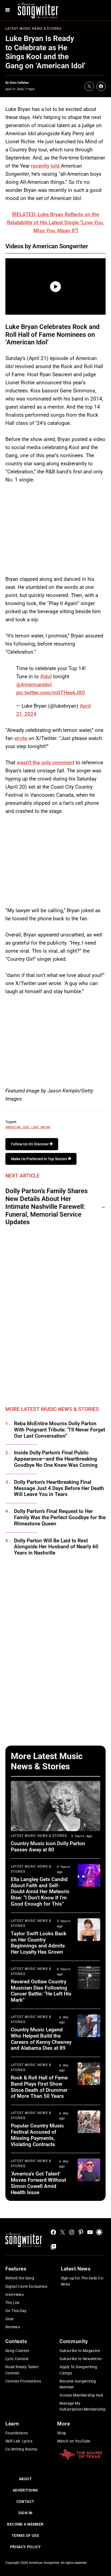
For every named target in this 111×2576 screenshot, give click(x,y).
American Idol (18, 1127)
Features (16, 2269)
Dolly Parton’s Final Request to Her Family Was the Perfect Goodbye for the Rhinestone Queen (60, 1518)
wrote (21, 738)
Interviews (15, 2295)
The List (12, 2303)
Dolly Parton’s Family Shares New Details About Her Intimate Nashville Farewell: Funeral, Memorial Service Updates (46, 1206)
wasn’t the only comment (46, 763)
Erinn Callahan (19, 83)
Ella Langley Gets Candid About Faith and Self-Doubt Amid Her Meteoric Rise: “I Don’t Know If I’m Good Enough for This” (40, 1892)
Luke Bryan (41, 1127)
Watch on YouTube (74, 2441)
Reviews (13, 2327)
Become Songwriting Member (78, 2384)
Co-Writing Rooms (21, 2449)
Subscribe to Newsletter (81, 2359)
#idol (46, 676)
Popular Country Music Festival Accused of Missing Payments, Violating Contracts (37, 2135)
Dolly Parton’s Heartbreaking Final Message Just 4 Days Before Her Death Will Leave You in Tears (59, 1488)
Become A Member (25, 2524)
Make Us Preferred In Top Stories (39, 1159)
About (25, 2479)
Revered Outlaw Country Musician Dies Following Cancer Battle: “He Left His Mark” (41, 1991)
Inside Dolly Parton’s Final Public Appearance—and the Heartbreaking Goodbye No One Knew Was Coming (56, 1459)
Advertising (25, 2490)
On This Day (16, 2311)
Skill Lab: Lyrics (19, 2441)
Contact (25, 2502)
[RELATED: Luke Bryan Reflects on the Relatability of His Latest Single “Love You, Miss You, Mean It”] (55, 223)
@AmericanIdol (34, 685)
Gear (10, 2319)
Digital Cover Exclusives (26, 2286)
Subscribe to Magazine (80, 2351)
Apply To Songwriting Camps (78, 2370)
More (63, 2424)
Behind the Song (20, 2278)
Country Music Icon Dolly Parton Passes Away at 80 (48, 1847)
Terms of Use (25, 2536)
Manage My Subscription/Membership (83, 2406)
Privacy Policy (25, 2547)
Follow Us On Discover (30, 1144)
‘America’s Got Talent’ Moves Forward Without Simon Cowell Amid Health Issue (38, 2183)
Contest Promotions (23, 2381)
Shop (62, 2433)
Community (74, 2341)
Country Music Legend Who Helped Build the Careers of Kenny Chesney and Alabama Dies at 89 (41, 2039)
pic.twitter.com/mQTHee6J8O (51, 693)
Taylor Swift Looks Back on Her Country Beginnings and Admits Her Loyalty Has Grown (39, 1943)
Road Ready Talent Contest (22, 2370)
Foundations (17, 2433)
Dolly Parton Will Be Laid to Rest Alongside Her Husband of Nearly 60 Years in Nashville (56, 1547)
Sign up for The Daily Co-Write (83, 2281)
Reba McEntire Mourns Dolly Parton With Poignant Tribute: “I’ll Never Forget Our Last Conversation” (60, 1430)
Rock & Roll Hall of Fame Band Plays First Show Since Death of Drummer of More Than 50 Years (39, 2087)
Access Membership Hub (81, 2395)
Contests (16, 2341)
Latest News (76, 2269)
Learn (12, 2424)
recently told (46, 166)
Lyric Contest (17, 2359)
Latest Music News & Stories (33, 29)
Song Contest (17, 2351)
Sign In (25, 2513)
